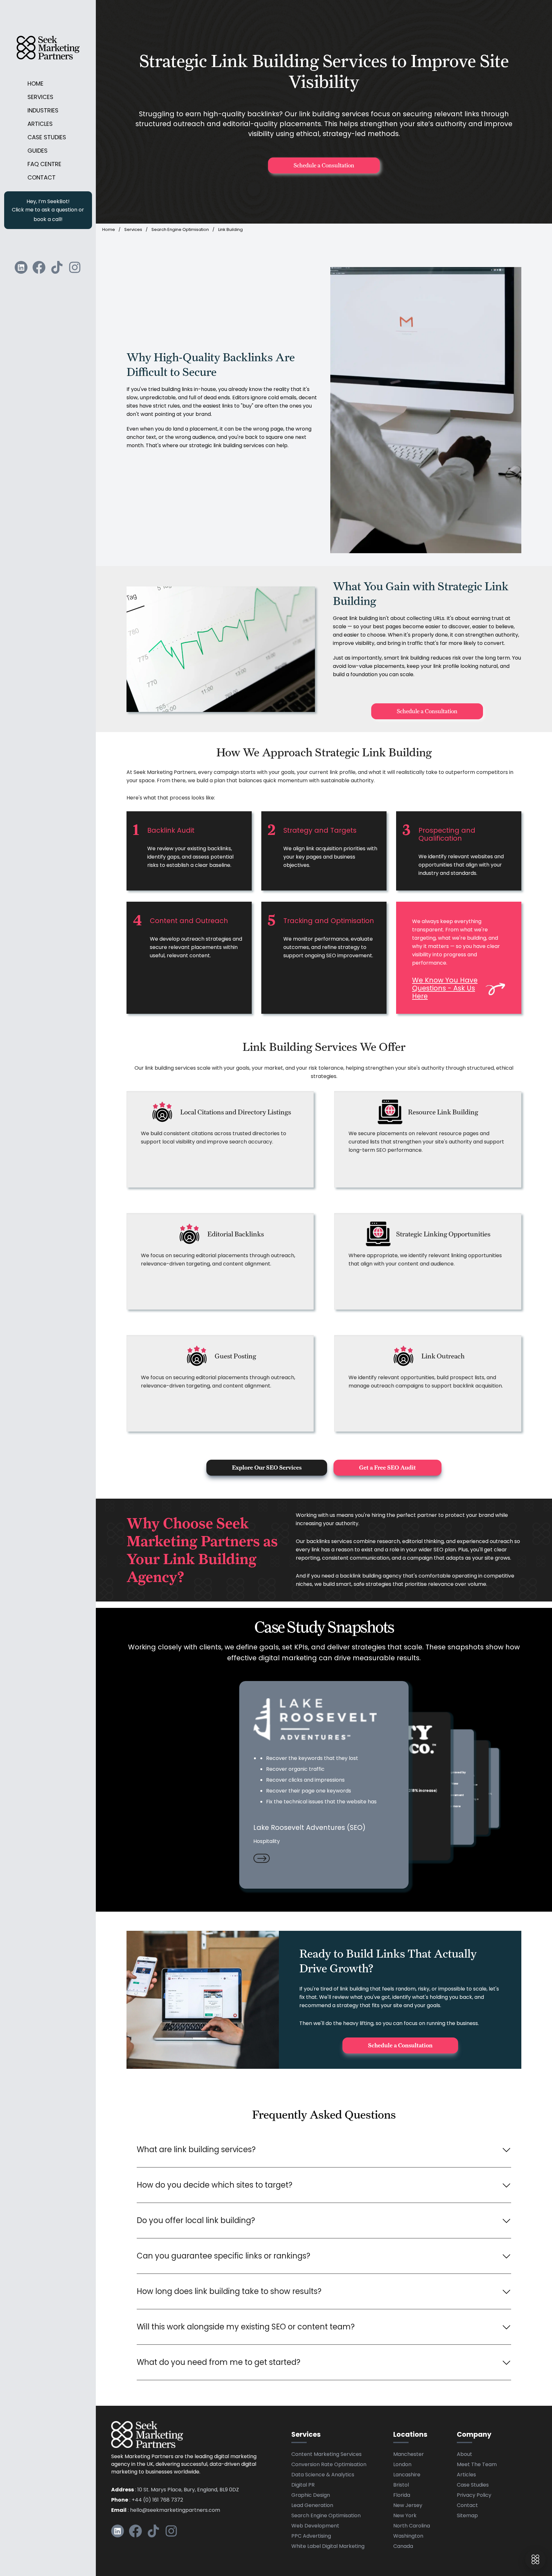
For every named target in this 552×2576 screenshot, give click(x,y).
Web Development (315, 2526)
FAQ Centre (44, 165)
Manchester (409, 2455)
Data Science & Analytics (323, 2475)
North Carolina (412, 2526)
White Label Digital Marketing (328, 2547)
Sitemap (467, 2516)
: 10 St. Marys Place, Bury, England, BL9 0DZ (175, 2490)
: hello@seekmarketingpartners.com (166, 2511)
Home (35, 84)
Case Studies (47, 138)
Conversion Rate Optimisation (329, 2465)
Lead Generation (312, 2506)
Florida (402, 2496)
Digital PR (303, 2485)
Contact (42, 178)
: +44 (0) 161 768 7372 (147, 2500)
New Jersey (408, 2506)
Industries (43, 111)
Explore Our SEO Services (267, 1468)
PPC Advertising (311, 2536)
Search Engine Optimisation (180, 230)
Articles (40, 124)
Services (40, 98)
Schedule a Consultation (324, 165)
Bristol (401, 2485)
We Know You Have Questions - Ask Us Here (445, 989)
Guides (38, 151)
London (402, 2465)
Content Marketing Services (326, 2455)
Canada (403, 2547)
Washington (408, 2536)
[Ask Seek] (535, 2559)
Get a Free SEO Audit (387, 1468)
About (464, 2455)
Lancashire (407, 2475)
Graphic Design (311, 2496)
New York (405, 2516)
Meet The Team (477, 2465)
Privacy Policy (474, 2496)
